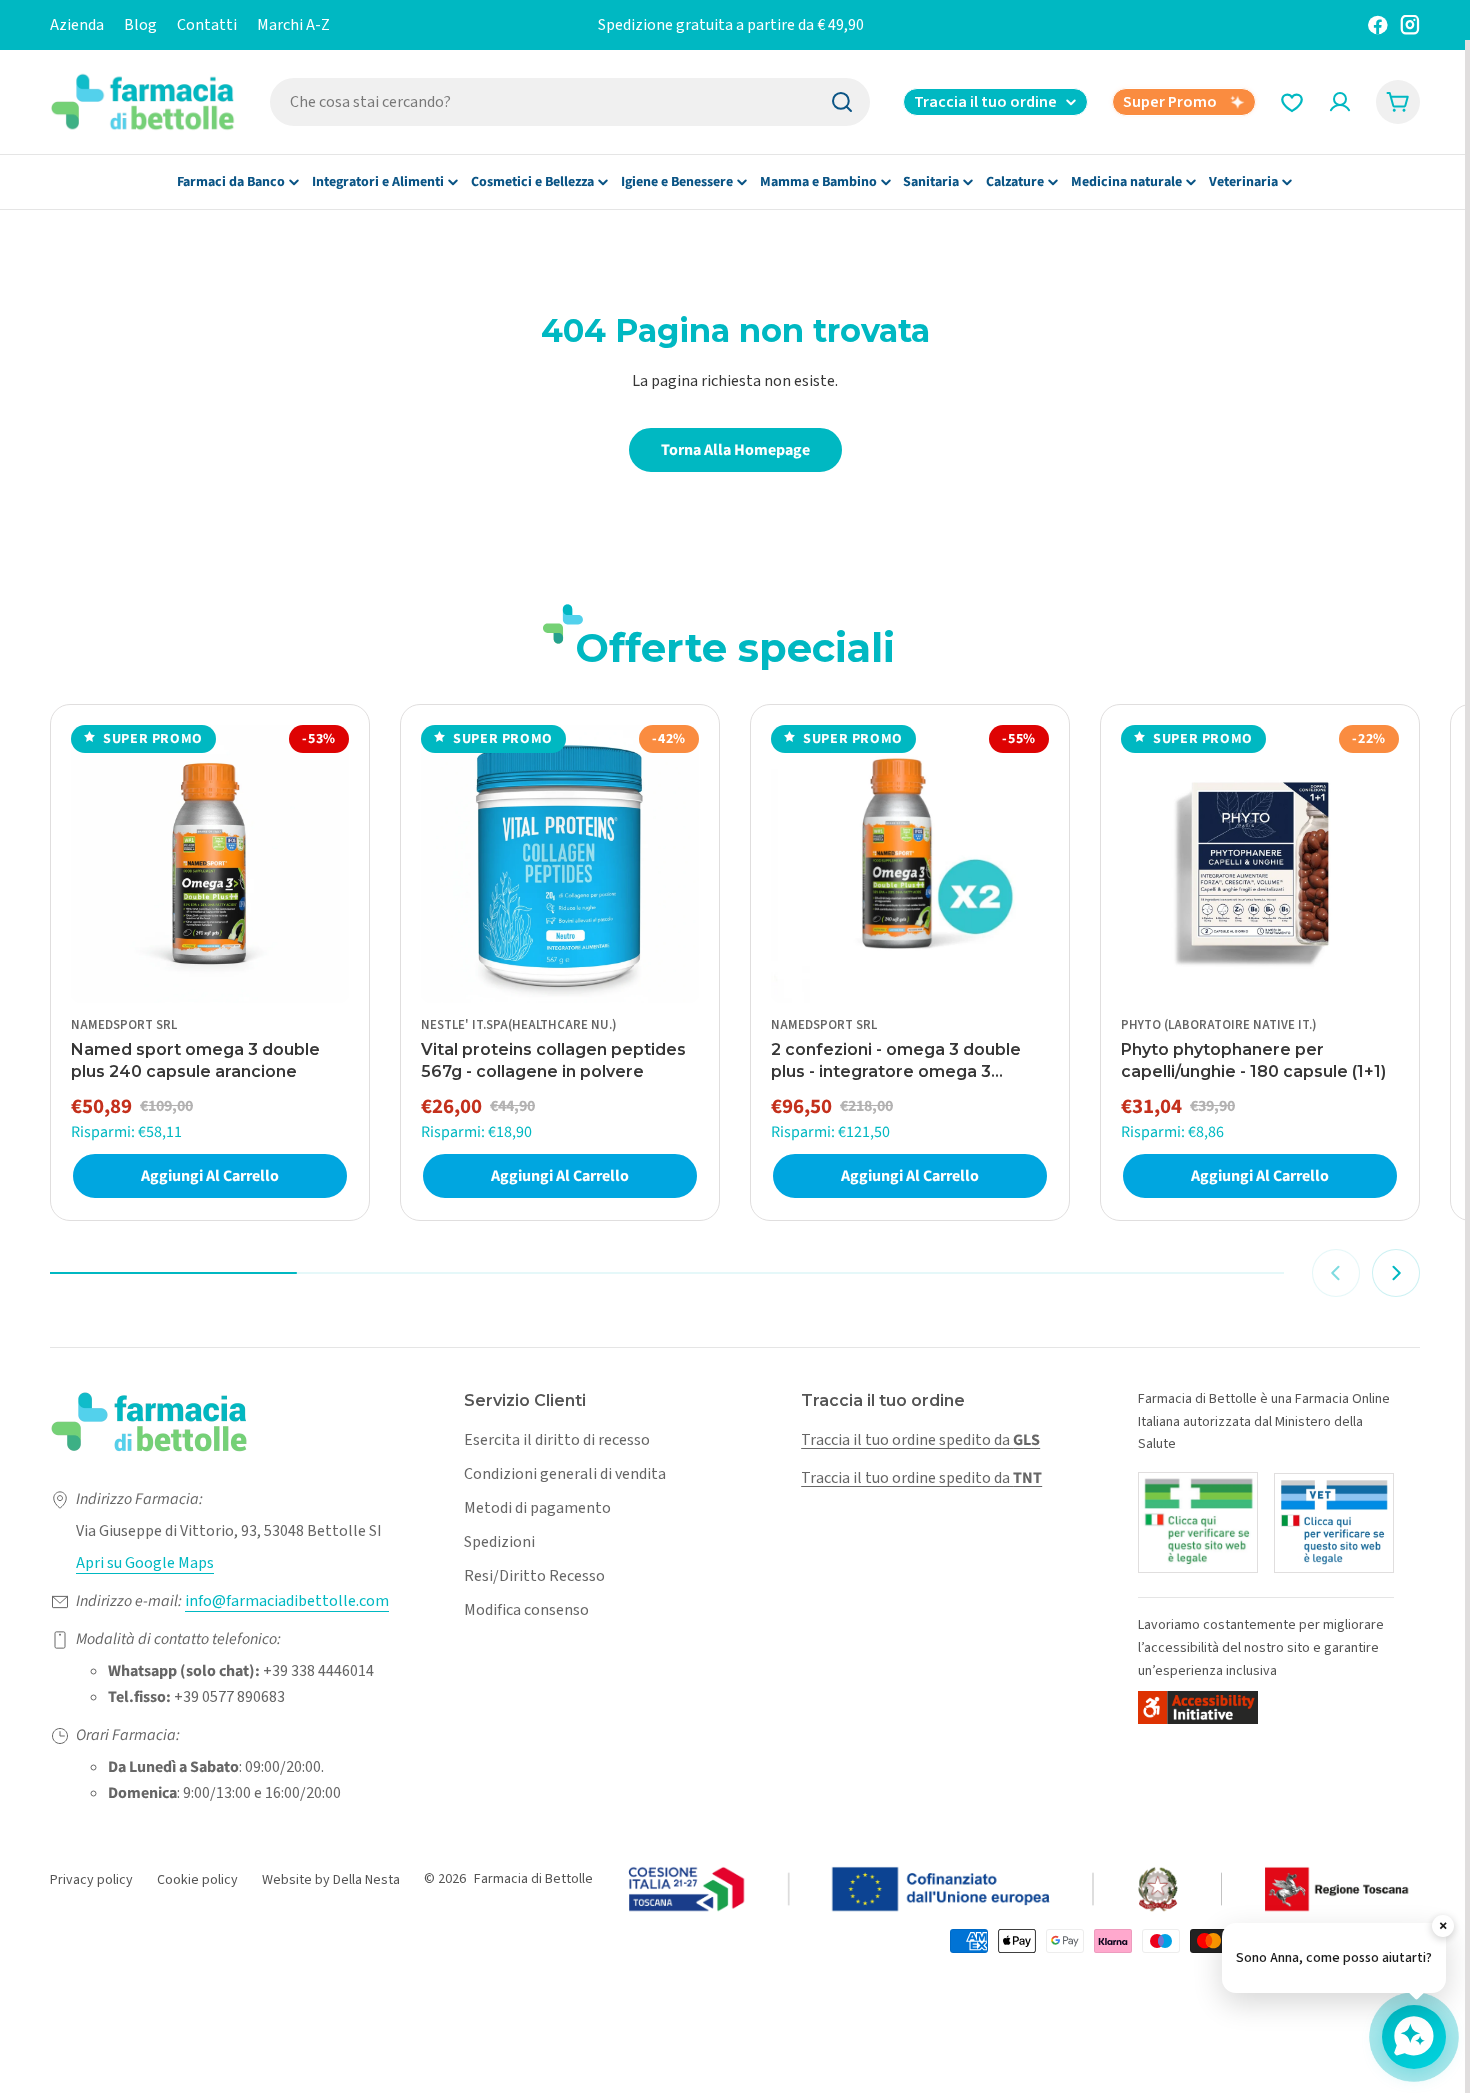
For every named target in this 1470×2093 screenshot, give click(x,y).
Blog (140, 25)
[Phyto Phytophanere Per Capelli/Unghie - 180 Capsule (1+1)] (1260, 864)
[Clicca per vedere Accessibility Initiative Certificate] (1198, 1707)
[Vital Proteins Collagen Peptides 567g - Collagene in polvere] (560, 864)
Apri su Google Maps (145, 1563)
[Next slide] (1396, 1273)
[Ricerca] (842, 102)
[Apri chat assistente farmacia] (1414, 2037)
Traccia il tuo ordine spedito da (920, 1440)
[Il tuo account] (1340, 102)
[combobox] (570, 102)
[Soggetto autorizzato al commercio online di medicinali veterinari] (1334, 1523)
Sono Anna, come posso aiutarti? (1334, 1958)
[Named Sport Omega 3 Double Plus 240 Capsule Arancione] (210, 864)
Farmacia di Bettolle (533, 1879)
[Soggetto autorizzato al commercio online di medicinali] (1198, 1522)
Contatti (207, 25)
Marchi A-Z (293, 25)
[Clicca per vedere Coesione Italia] (1020, 1890)
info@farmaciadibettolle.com (287, 1601)
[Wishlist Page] (1292, 102)
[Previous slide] (1336, 1273)
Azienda (77, 25)
